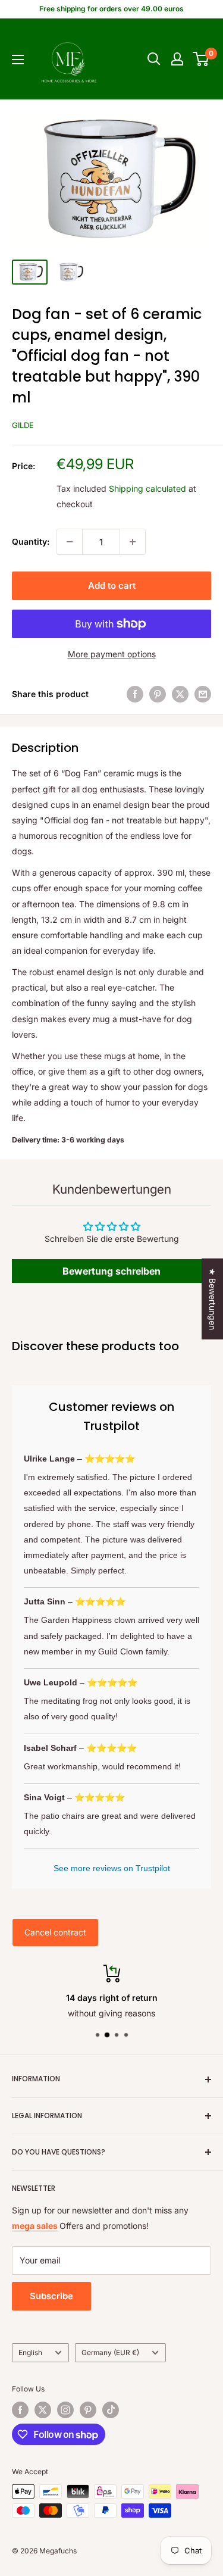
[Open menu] (18, 60)
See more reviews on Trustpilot (112, 1868)
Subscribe (51, 2296)
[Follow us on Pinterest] (88, 2410)
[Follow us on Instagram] (65, 2410)
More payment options (112, 654)
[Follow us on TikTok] (111, 2410)
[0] (201, 59)
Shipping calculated (147, 488)
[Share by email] (203, 694)
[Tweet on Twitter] (180, 694)
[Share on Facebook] (135, 694)
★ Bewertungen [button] (213, 1298)
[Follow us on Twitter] (43, 2410)
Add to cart (112, 586)
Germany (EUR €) (110, 2352)
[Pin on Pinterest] (158, 694)
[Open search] (154, 59)
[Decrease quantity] (70, 542)
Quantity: (31, 541)
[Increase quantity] (133, 542)
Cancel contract (55, 1932)
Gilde (23, 425)
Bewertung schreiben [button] (111, 1271)
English (30, 2352)
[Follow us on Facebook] (20, 2410)
